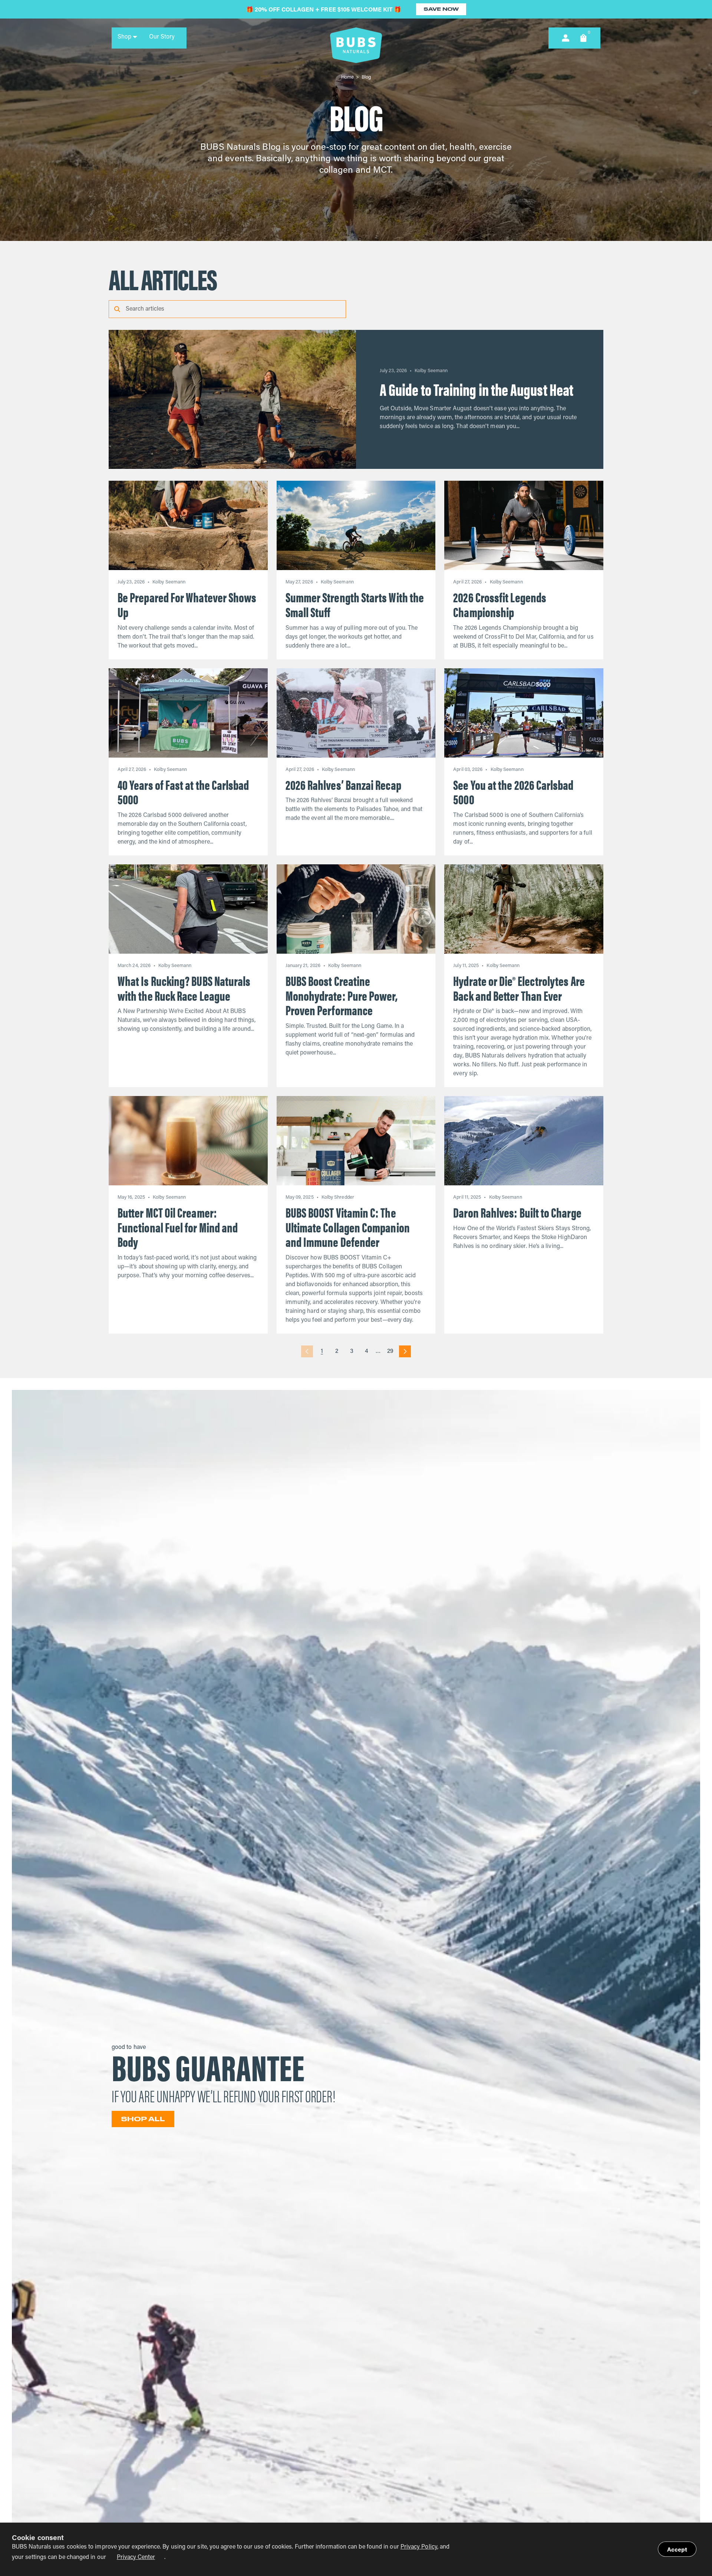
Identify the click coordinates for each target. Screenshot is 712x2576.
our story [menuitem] (162, 37)
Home (347, 77)
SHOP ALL (143, 2119)
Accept (677, 2549)
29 (390, 1351)
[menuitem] (127, 37)
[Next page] (405, 1351)
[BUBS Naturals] (356, 45)
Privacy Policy (419, 2547)
